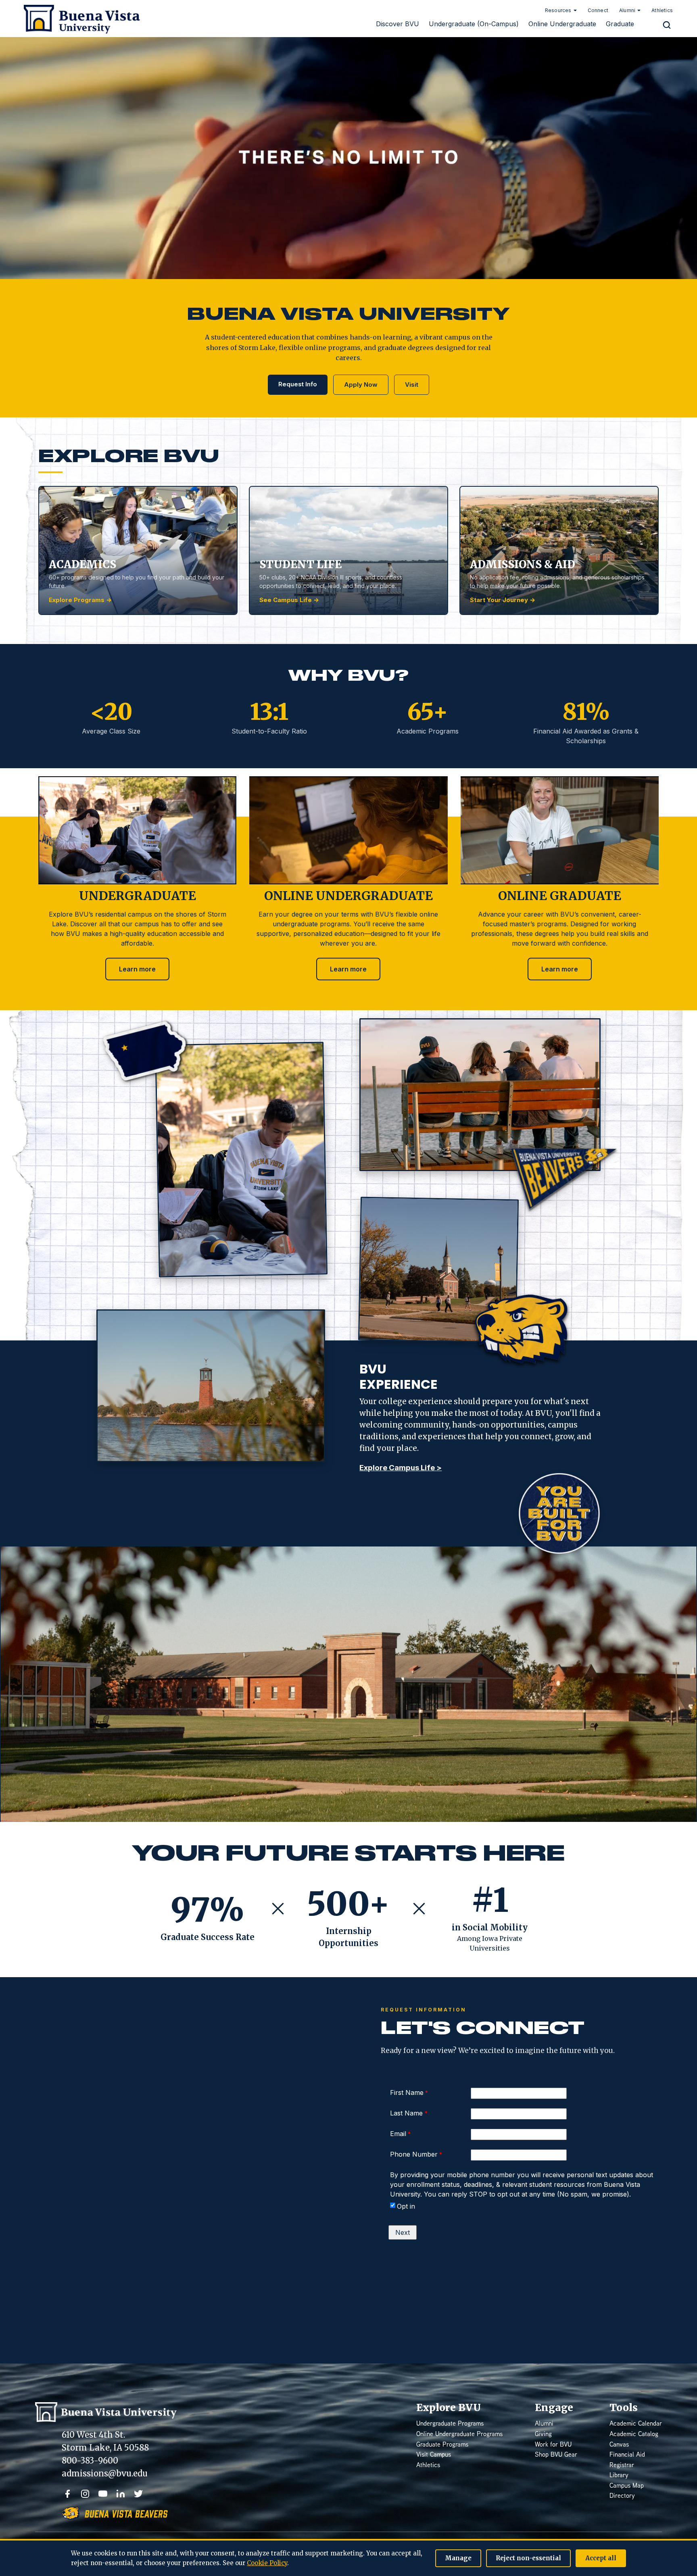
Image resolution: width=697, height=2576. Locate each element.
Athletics (662, 10)
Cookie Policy (267, 2563)
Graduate (620, 24)
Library (619, 2476)
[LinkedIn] (121, 2494)
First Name (407, 2092)
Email (398, 2134)
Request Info (298, 384)
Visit (412, 385)
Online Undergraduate (562, 24)
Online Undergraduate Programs (459, 2435)
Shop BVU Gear (556, 2455)
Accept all (601, 2558)
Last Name (407, 2113)
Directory (622, 2496)
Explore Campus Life (401, 1468)
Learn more (137, 969)
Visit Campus (434, 2455)
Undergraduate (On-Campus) (474, 24)
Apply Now (361, 385)
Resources (558, 10)
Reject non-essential (528, 2558)
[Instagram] (85, 2494)
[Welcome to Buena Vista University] (79, 18)
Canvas (619, 2445)
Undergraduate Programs (450, 2424)
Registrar (622, 2466)
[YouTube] (103, 2494)
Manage (458, 2558)
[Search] (667, 25)
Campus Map (627, 2486)
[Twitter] (138, 2494)
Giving (543, 2435)
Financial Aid (627, 2455)
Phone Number (414, 2154)
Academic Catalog (634, 2435)
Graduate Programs (442, 2445)
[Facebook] (67, 2494)
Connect (598, 10)
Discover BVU (398, 24)
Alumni (627, 10)
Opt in (406, 2206)
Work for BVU (553, 2445)
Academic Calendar (636, 2424)
